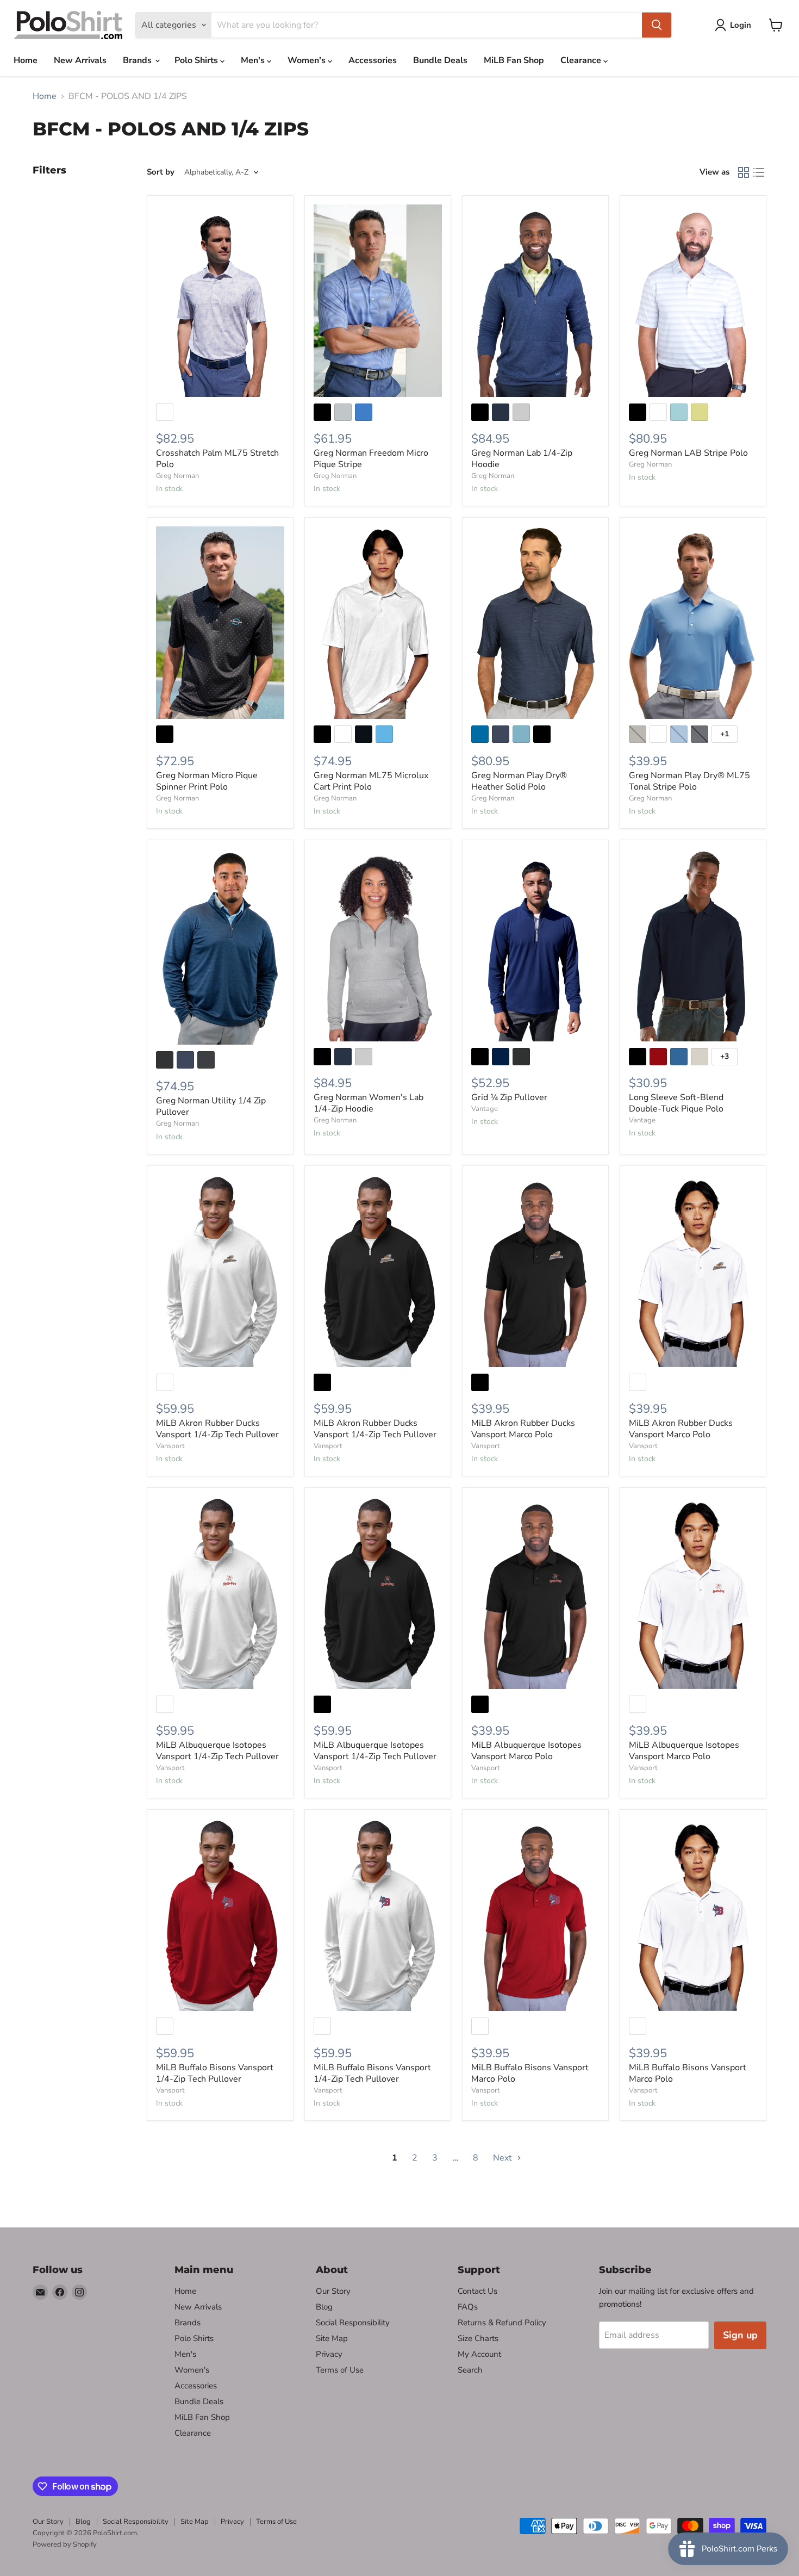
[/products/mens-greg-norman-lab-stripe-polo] (693, 301)
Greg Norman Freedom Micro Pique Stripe (371, 459)
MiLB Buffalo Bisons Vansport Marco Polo (530, 2073)
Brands (138, 60)
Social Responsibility (353, 2323)
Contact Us (477, 2291)
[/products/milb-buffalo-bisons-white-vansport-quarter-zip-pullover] (378, 1915)
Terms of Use (340, 2370)
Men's (254, 60)
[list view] (759, 172)
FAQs (468, 2307)
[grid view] (744, 172)
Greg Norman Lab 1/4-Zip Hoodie (522, 459)
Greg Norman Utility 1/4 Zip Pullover (211, 1106)
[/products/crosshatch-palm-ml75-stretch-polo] (220, 301)
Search (470, 2370)
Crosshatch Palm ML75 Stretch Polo (217, 459)
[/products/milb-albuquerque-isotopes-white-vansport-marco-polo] (693, 1593)
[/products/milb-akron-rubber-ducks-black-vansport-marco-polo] (535, 1271)
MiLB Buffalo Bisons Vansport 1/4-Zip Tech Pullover (215, 2073)
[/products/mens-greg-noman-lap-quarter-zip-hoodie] (535, 301)
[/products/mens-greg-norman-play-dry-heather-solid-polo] (535, 623)
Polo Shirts (197, 60)
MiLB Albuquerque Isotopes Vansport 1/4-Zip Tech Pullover (217, 1751)
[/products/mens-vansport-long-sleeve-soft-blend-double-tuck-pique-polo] (693, 945)
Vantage (485, 1109)
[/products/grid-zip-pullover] (535, 945)
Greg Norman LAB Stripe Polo (688, 453)
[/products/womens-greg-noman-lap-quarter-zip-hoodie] (378, 945)
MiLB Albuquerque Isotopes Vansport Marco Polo (526, 1751)
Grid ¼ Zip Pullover (509, 1097)
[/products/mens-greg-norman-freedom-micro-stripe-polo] (378, 301)
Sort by (161, 172)
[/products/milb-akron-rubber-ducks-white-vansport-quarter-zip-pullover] (220, 1271)
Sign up (740, 2335)
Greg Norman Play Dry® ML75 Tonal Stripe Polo (689, 781)
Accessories (373, 60)
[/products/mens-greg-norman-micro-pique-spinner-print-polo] (220, 623)
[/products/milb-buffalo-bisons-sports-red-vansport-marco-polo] (535, 1915)
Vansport (170, 1446)
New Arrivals (80, 60)
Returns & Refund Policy (502, 2323)
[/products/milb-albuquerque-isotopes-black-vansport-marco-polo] (535, 1593)
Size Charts (478, 2338)
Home (26, 60)
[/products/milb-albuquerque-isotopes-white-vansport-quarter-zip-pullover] (220, 1593)
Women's (308, 60)
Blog (324, 2307)
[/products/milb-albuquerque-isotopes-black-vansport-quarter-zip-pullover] (378, 1593)
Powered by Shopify (65, 2544)
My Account (479, 2354)
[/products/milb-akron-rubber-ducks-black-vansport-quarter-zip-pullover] (378, 1271)
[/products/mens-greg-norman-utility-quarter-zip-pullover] (220, 947)
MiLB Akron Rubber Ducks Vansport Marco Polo (523, 1429)
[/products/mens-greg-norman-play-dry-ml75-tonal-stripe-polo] (693, 623)
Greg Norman (177, 476)
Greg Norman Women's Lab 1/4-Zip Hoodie (369, 1103)
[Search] (657, 25)
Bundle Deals (440, 60)
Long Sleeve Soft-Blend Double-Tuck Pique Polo (676, 1103)
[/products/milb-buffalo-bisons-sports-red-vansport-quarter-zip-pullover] (220, 1915)
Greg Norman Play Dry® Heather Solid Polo (519, 781)
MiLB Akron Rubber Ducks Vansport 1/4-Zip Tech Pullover (217, 1429)
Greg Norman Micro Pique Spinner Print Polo (207, 781)
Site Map (332, 2338)
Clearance (582, 60)
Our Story (333, 2291)
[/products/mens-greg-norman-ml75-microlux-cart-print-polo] (378, 623)
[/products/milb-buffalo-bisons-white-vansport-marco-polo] (693, 1915)
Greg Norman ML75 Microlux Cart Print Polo (371, 781)
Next (504, 2158)
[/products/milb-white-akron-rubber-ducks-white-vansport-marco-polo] (693, 1271)
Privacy (329, 2354)
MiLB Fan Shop (514, 60)
